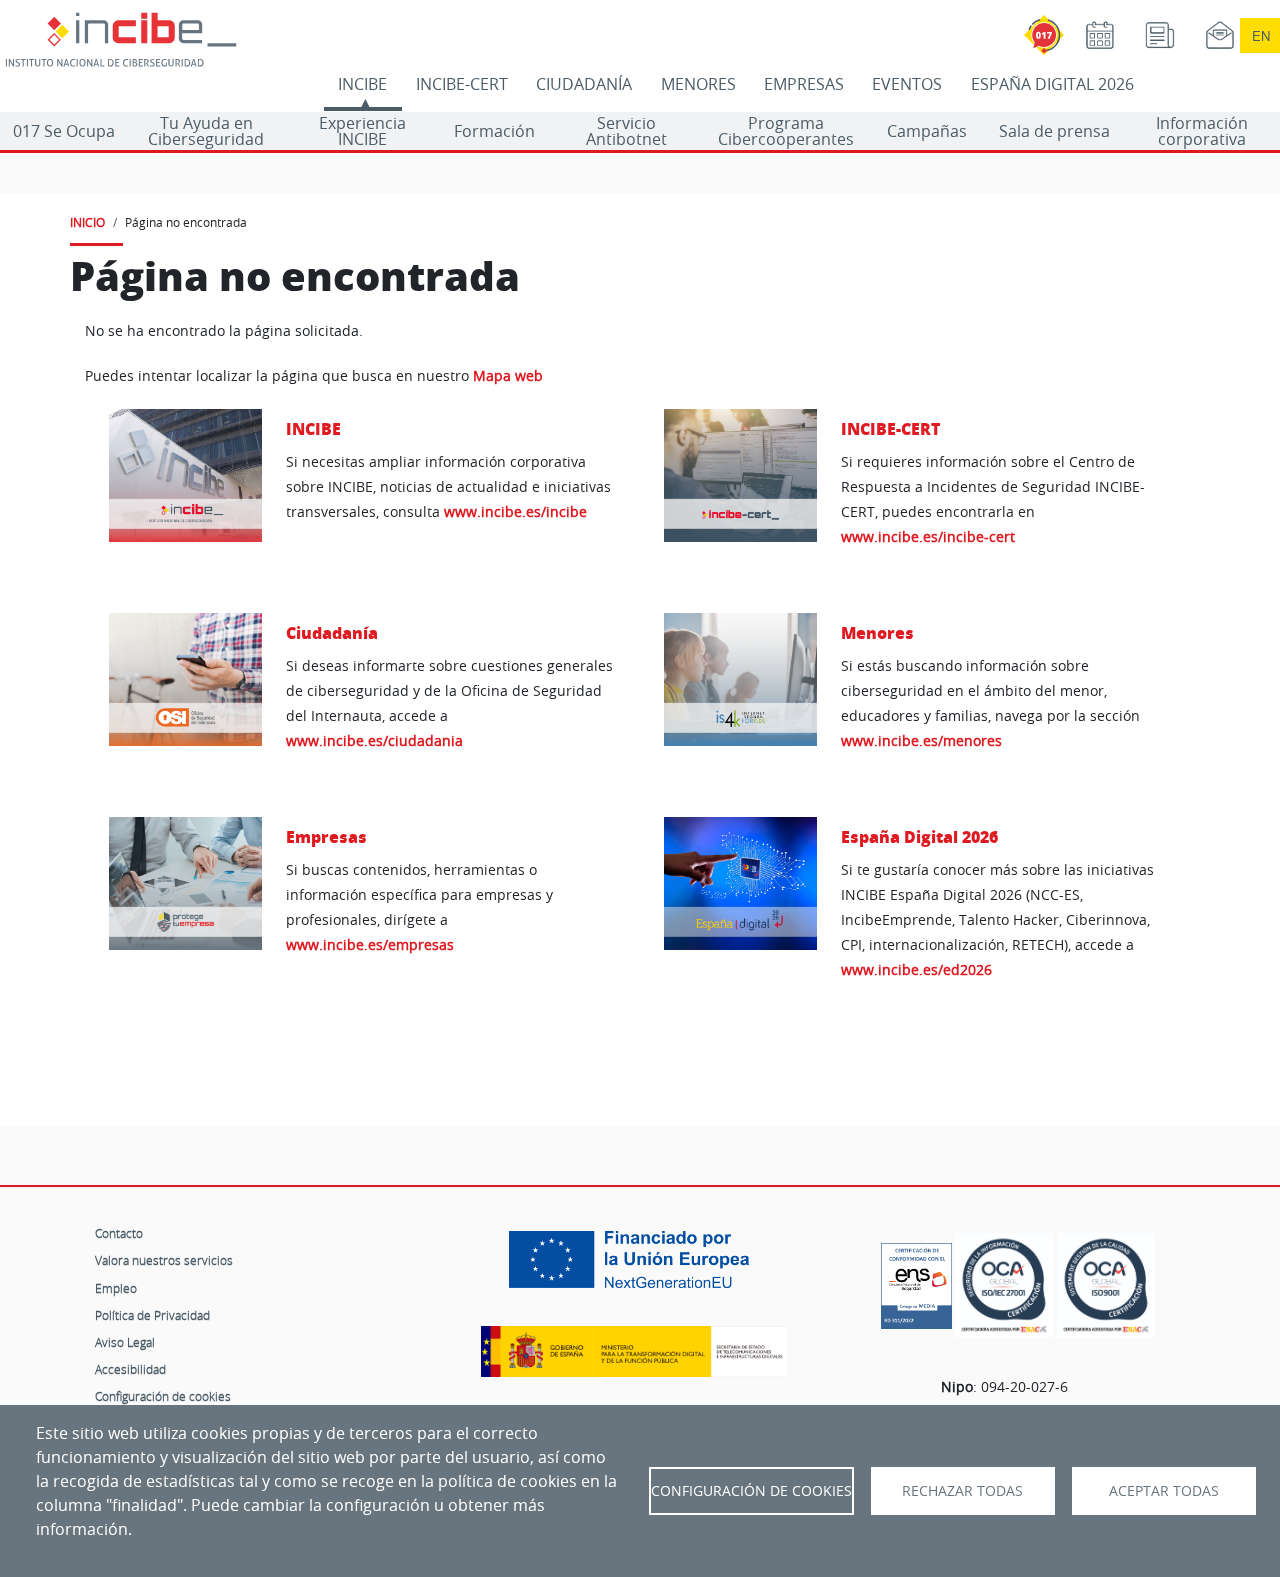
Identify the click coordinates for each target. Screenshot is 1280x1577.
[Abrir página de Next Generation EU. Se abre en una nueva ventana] (634, 1267)
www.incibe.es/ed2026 (916, 969)
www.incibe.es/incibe (515, 511)
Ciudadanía (332, 632)
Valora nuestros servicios (164, 1260)
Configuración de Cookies (751, 1491)
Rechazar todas (962, 1491)
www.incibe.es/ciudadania (374, 740)
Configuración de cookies (163, 1396)
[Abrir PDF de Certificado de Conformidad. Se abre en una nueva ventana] (916, 1281)
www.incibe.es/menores (921, 740)
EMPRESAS (804, 84)
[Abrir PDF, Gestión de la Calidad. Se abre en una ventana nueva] (1106, 1285)
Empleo (116, 1288)
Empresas (326, 836)
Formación (494, 131)
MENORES (698, 84)
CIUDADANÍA (584, 84)
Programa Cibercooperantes (786, 131)
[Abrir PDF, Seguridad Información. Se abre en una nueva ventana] (1004, 1285)
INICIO (87, 222)
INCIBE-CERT (462, 84)
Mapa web (508, 376)
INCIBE (362, 84)
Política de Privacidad (152, 1315)
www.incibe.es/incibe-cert (928, 536)
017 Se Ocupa (64, 131)
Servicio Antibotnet (626, 131)
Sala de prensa (1054, 131)
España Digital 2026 (919, 836)
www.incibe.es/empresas (370, 944)
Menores (877, 632)
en (1261, 35)
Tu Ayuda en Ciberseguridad (206, 131)
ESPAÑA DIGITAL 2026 (1052, 84)
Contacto (119, 1233)
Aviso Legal (125, 1342)
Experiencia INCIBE (362, 131)
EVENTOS (907, 84)
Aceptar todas (1164, 1491)
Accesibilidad (130, 1369)
